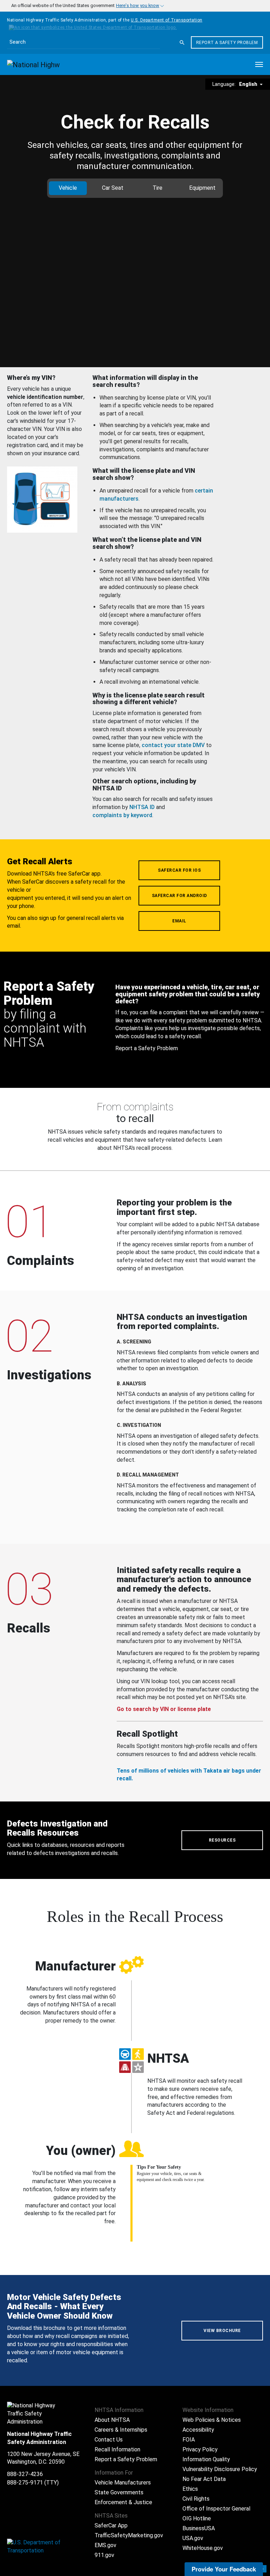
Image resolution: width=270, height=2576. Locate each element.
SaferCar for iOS (179, 870)
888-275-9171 (25, 2483)
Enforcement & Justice (123, 2502)
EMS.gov (105, 2545)
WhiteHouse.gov (203, 2548)
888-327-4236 (25, 2474)
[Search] (182, 43)
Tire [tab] (157, 188)
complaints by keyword (122, 815)
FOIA (189, 2440)
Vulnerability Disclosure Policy (220, 2469)
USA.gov (193, 2538)
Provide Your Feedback (224, 2569)
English (249, 84)
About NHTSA (112, 2420)
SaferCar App (111, 2525)
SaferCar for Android (179, 896)
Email (179, 921)
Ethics (190, 2489)
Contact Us (109, 2440)
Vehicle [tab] (68, 188)
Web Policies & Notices (212, 2420)
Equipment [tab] (202, 188)
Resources (222, 1840)
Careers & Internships (121, 2430)
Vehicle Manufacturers (123, 2483)
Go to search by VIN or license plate (164, 1709)
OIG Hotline (197, 2518)
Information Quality (206, 2459)
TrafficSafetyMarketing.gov (129, 2535)
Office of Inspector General (216, 2509)
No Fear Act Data (204, 2479)
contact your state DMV (173, 745)
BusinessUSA (199, 2528)
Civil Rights (196, 2499)
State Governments (119, 2492)
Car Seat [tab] (113, 188)
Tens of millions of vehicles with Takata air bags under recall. (189, 1775)
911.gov (104, 2555)
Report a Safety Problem (227, 43)
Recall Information (117, 2449)
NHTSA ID (142, 807)
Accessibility (198, 2430)
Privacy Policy (200, 2449)
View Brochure (222, 2331)
